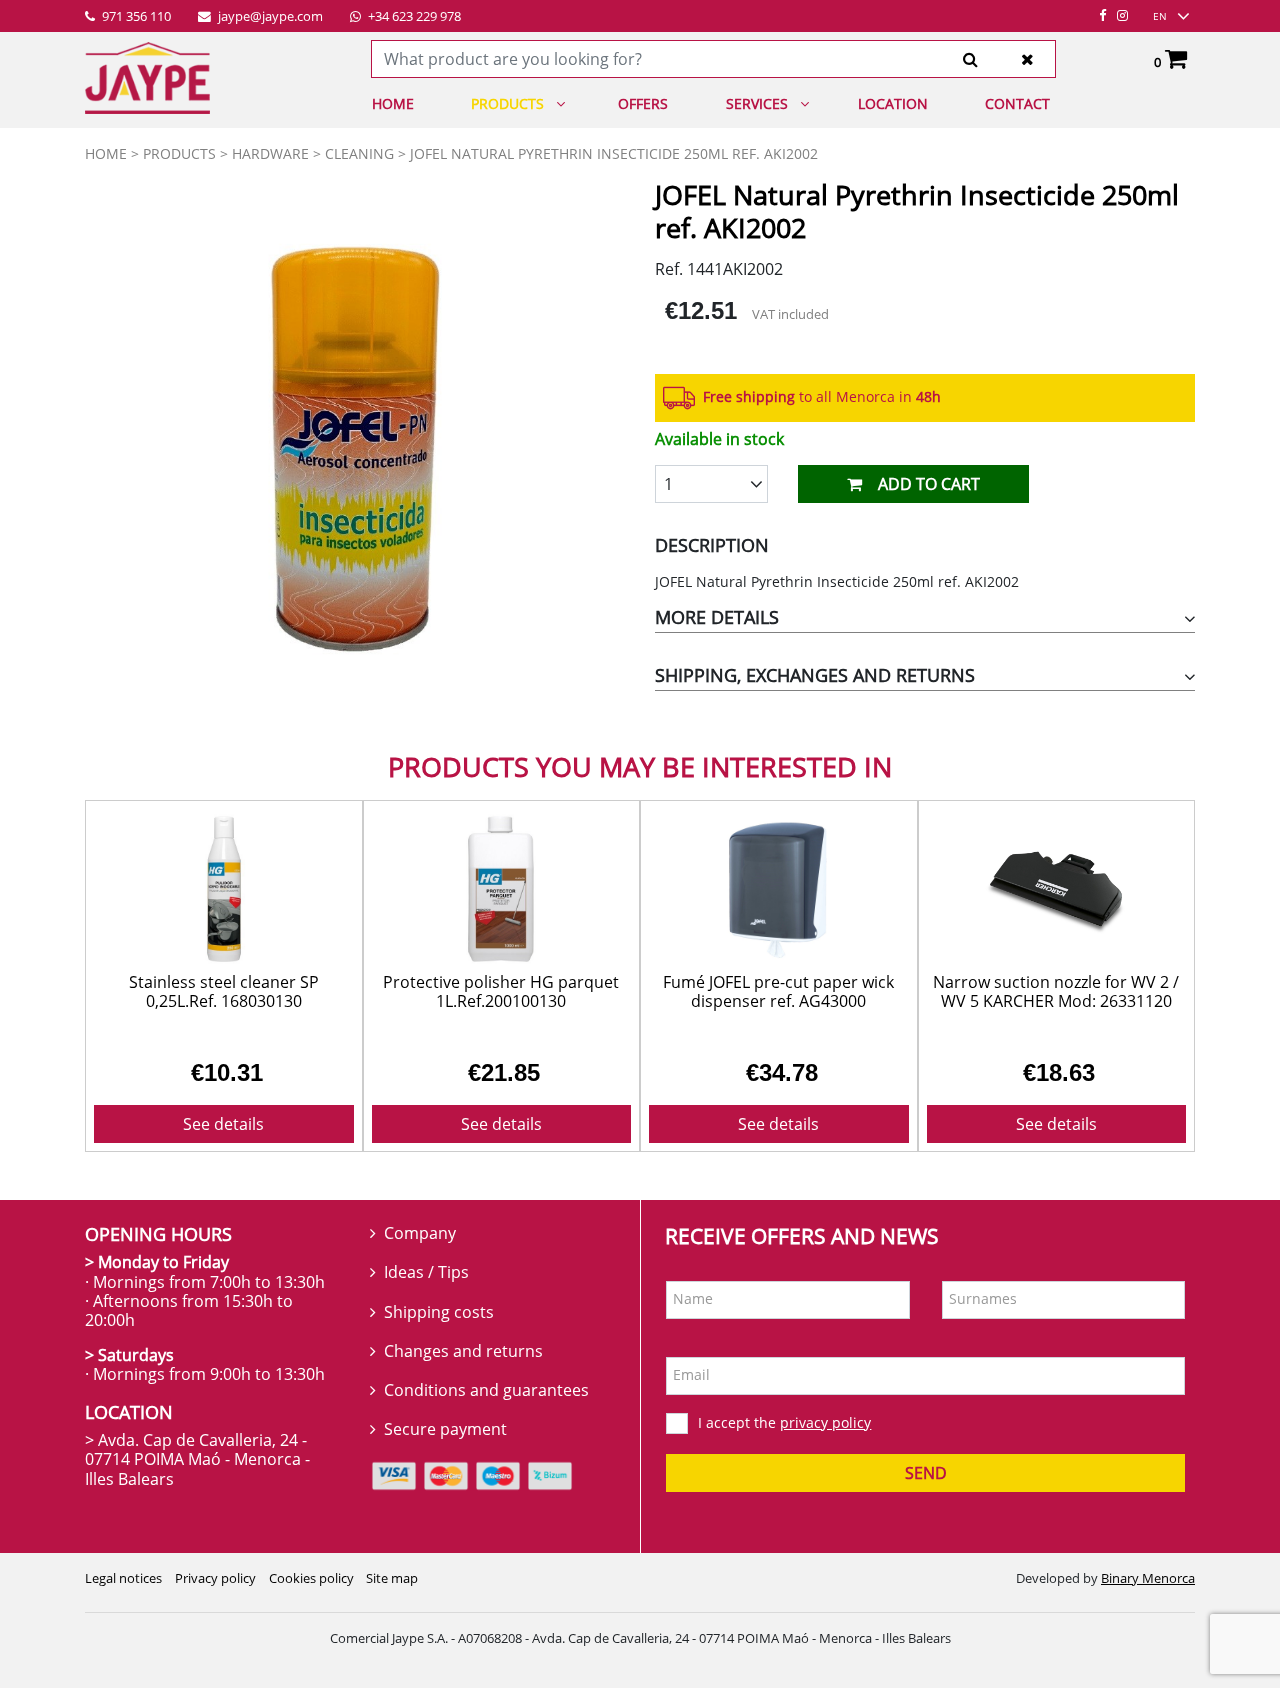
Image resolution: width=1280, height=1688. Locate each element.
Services (757, 103)
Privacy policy (215, 1578)
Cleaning (359, 153)
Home (393, 103)
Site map (392, 1578)
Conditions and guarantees (486, 1390)
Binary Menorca (1148, 1578)
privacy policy (825, 1422)
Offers (643, 103)
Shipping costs (439, 1312)
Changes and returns (463, 1351)
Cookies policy (311, 1578)
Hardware (270, 153)
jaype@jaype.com (269, 17)
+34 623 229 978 (413, 17)
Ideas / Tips (426, 1272)
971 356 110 (135, 17)
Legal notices (123, 1578)
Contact (1017, 103)
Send (926, 1473)
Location (893, 103)
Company (420, 1233)
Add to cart (929, 484)
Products (507, 103)
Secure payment (445, 1429)
